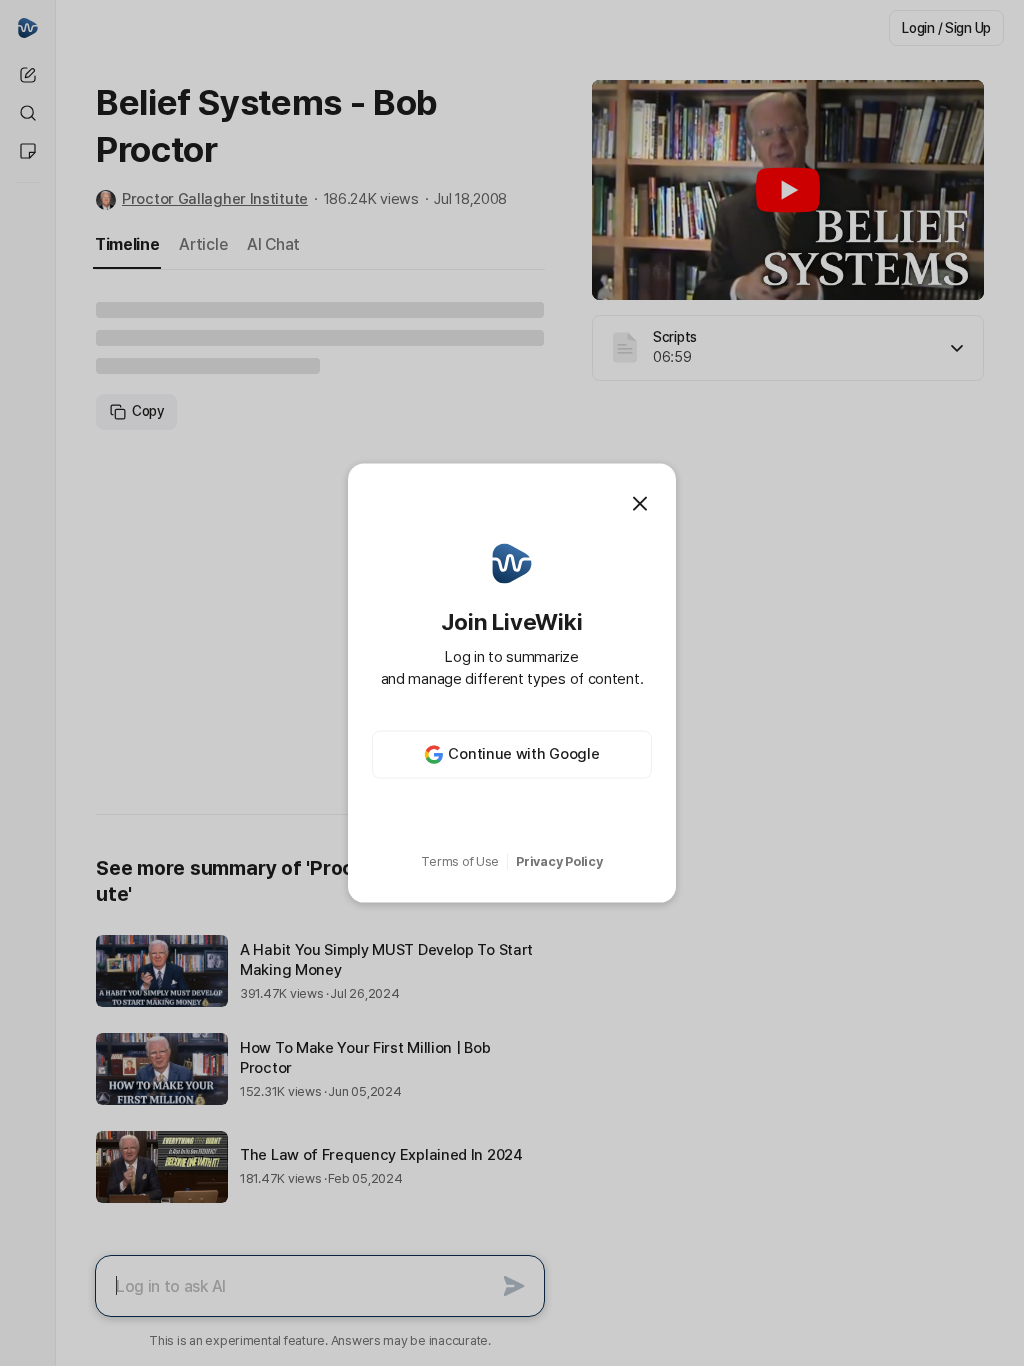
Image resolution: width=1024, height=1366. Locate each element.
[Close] (640, 504)
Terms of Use (460, 861)
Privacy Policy (559, 861)
